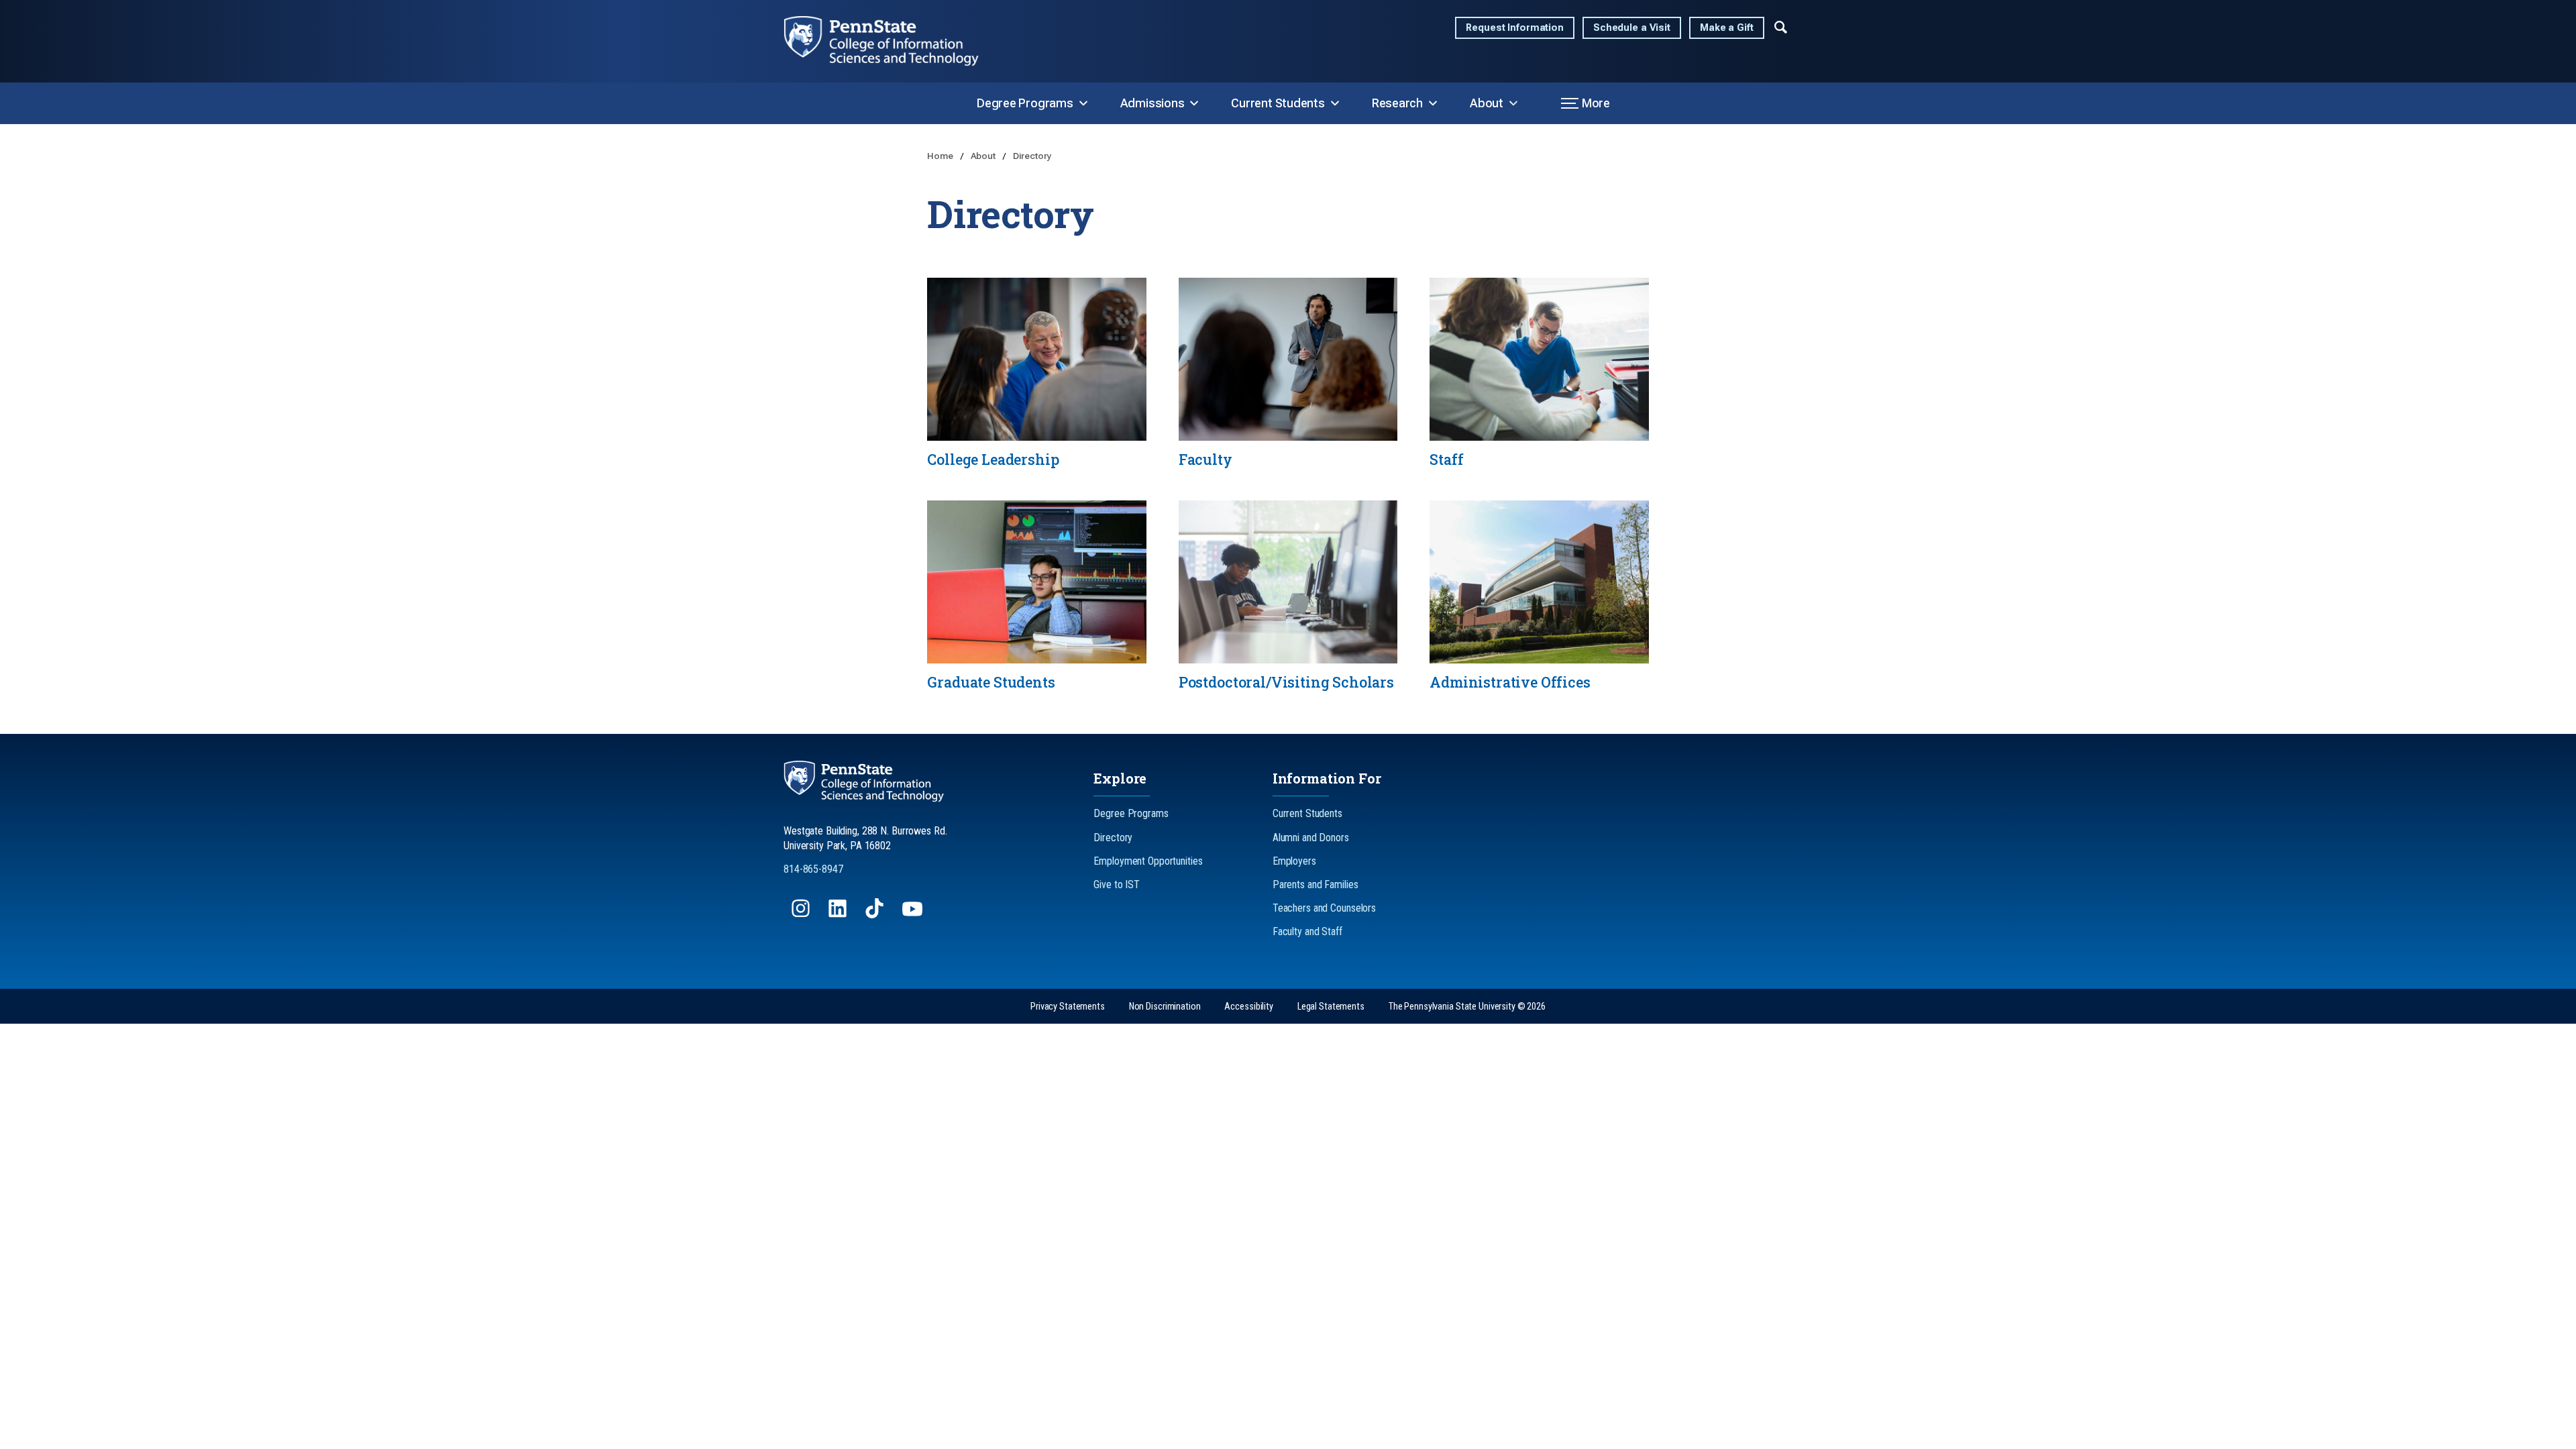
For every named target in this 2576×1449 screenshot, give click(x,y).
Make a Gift (1727, 28)
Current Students (1278, 103)
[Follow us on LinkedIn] (839, 915)
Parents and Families (1316, 884)
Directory (1032, 156)
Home (941, 156)
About (1487, 103)
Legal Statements (1331, 1007)
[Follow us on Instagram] (802, 915)
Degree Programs (1025, 103)
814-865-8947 (813, 869)
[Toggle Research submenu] (1433, 103)
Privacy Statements (1068, 1007)
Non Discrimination (1165, 1007)
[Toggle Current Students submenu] (1335, 103)
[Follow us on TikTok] (876, 915)
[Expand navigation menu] (1781, 26)
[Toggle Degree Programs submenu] (1083, 103)
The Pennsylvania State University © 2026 (1467, 1007)
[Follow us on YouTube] (914, 915)
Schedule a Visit (1632, 28)
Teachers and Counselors (1324, 908)
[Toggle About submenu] (1513, 103)
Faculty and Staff (1307, 931)
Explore (1120, 778)
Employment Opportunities (1148, 861)
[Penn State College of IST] (892, 41)
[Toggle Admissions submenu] (1194, 103)
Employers (1294, 861)
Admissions (1152, 103)
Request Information (1515, 28)
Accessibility (1248, 1007)
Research (1397, 103)
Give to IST (1117, 884)
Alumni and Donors (1311, 838)
